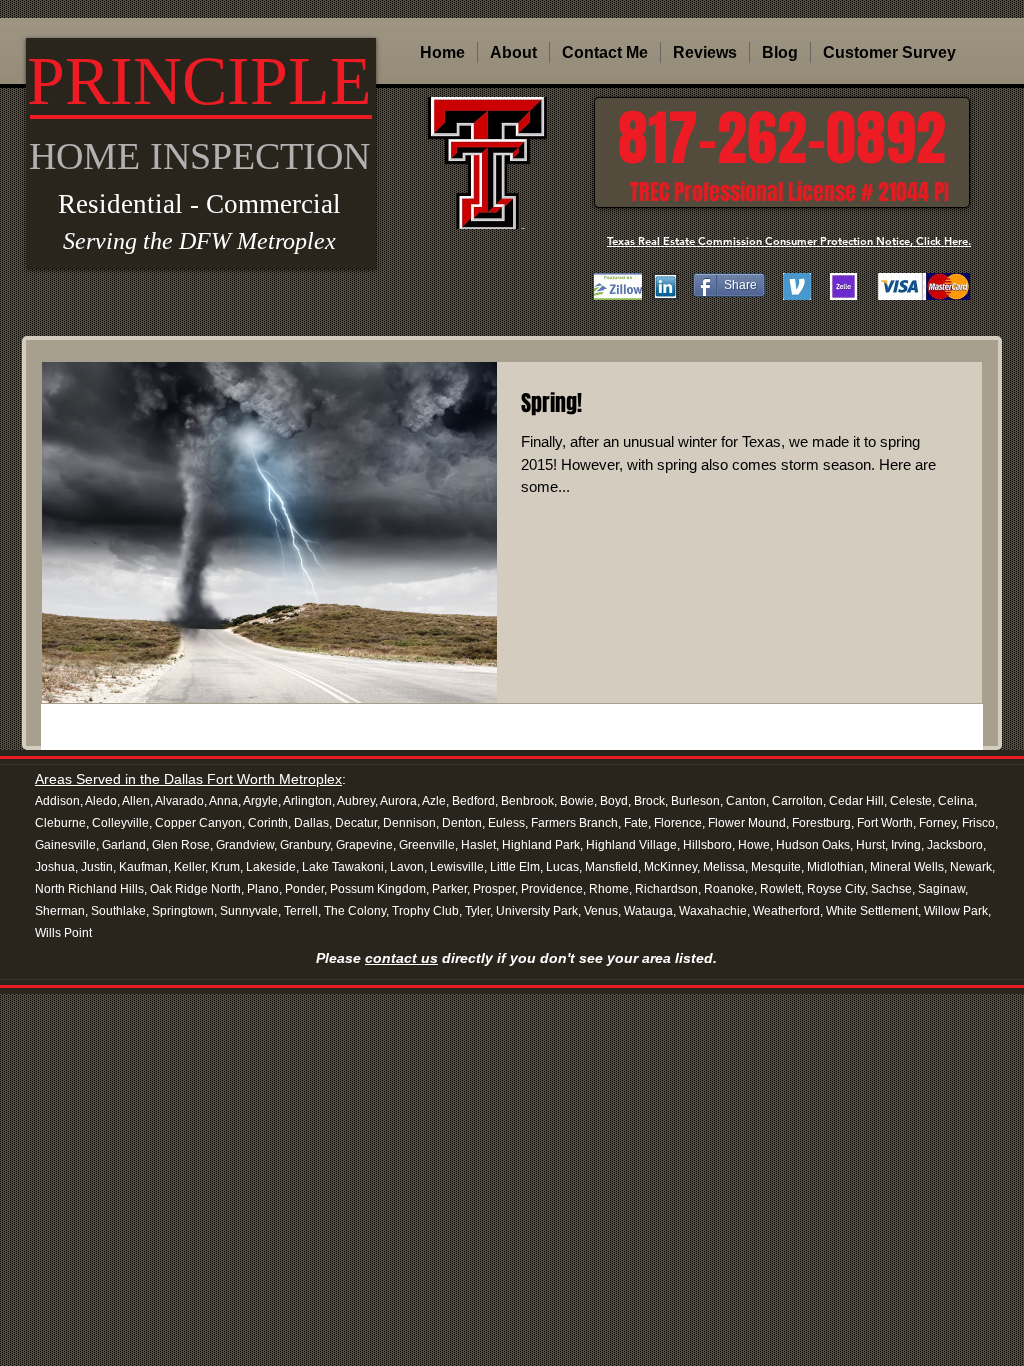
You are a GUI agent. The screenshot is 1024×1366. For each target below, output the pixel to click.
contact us (401, 958)
